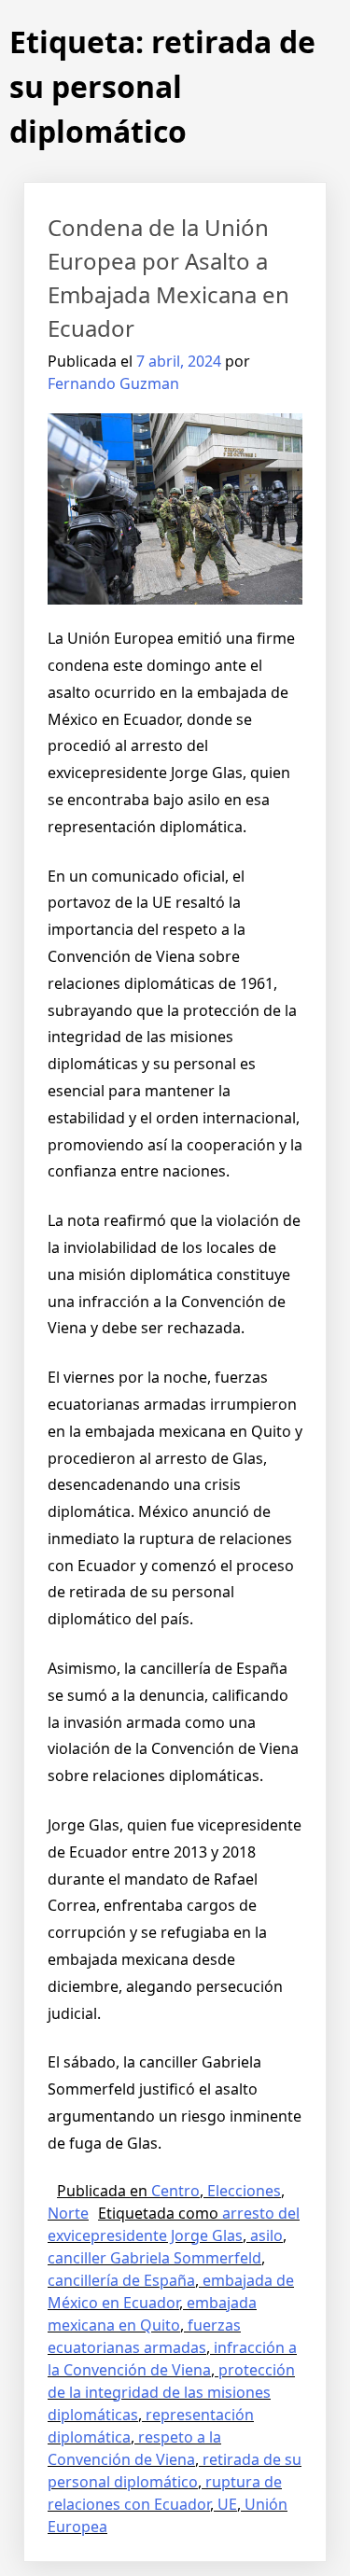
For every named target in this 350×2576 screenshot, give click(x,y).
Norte (68, 2213)
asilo (266, 2235)
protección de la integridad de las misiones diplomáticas (171, 2392)
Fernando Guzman (113, 383)
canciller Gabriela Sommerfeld (154, 2258)
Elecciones (244, 2191)
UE (227, 2504)
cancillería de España (121, 2280)
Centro (175, 2191)
